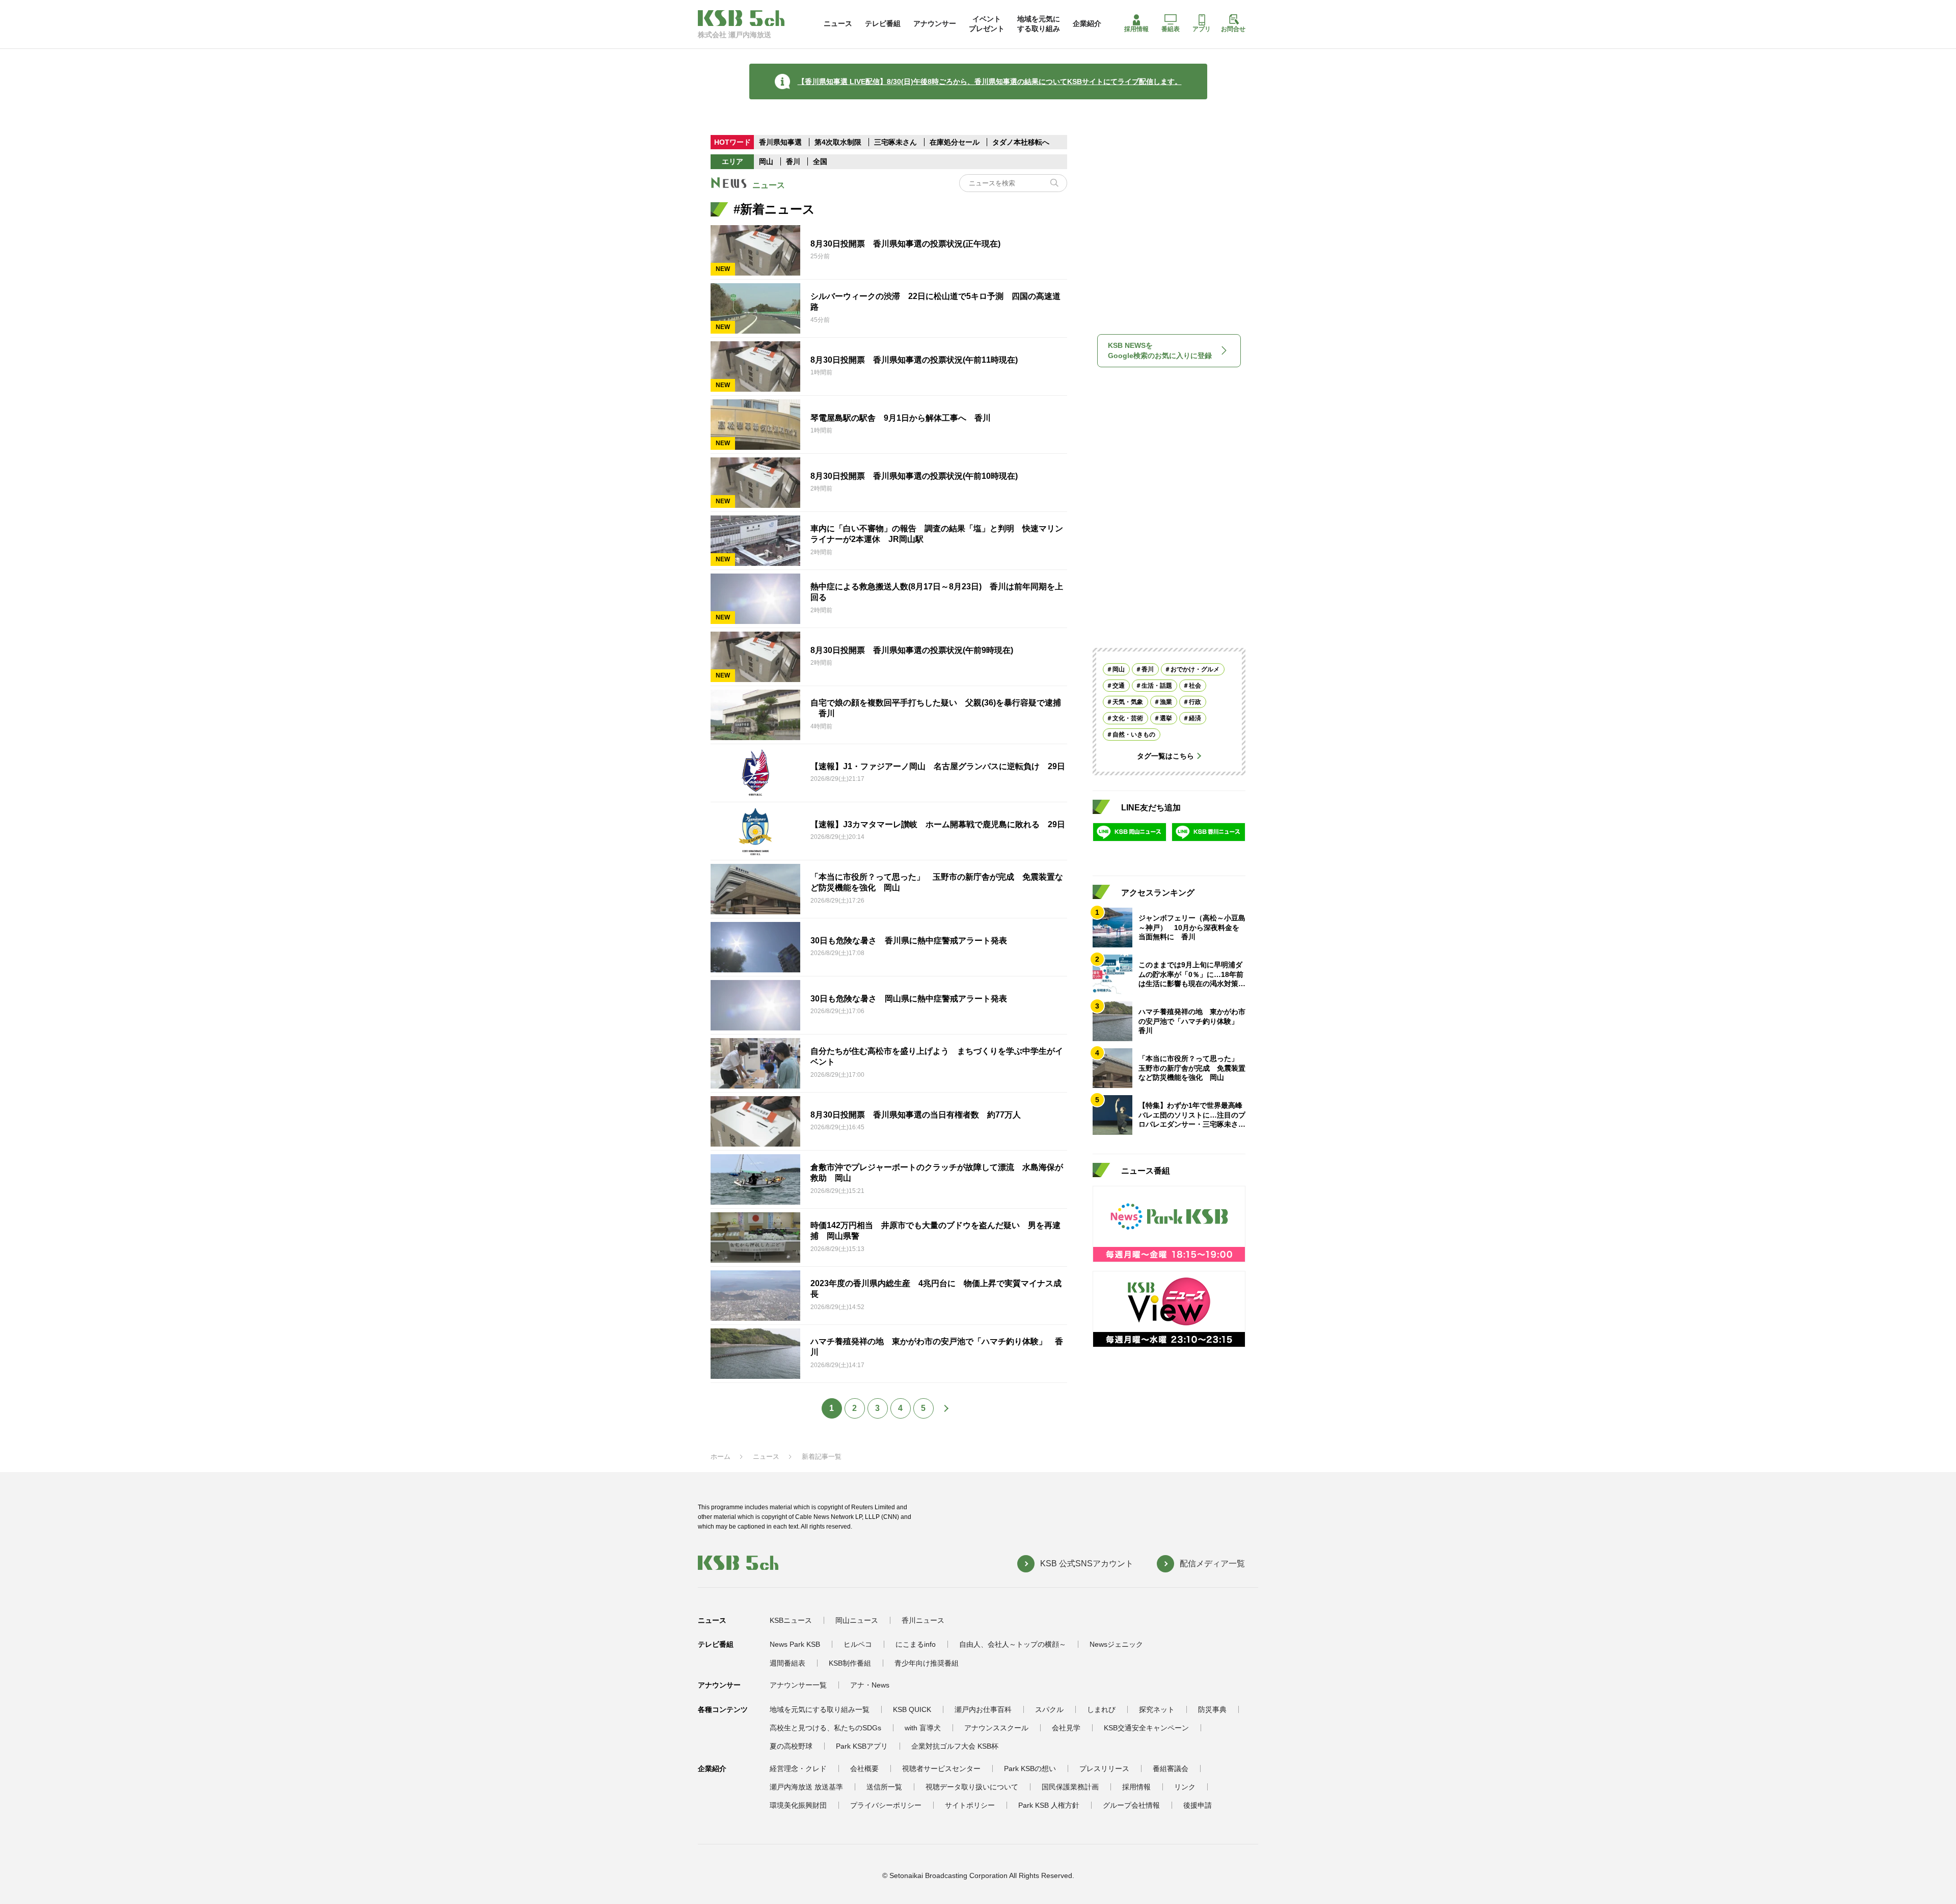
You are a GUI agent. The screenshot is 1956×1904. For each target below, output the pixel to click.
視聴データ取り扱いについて (972, 1787)
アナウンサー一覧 (798, 1685)
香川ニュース (923, 1620)
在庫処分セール (955, 142)
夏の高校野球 (791, 1746)
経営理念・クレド (798, 1769)
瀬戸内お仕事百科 (983, 1709)
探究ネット (1157, 1709)
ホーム (721, 1457)
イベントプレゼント (987, 23)
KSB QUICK (912, 1709)
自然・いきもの (1134, 735)
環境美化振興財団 (798, 1805)
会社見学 (1066, 1728)
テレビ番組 (883, 23)
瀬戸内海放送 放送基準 (806, 1787)
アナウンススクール (996, 1728)
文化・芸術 (1128, 718)
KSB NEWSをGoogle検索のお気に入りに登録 (1160, 350)
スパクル (1049, 1709)
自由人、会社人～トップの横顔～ (1013, 1644)
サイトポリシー (970, 1805)
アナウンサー (935, 23)
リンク (1185, 1787)
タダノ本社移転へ (1021, 142)
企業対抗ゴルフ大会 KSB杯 (955, 1746)
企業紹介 (1087, 23)
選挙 (1166, 718)
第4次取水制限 (839, 142)
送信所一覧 (884, 1787)
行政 (1195, 702)
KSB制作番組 (850, 1663)
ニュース (838, 23)
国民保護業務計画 (1070, 1787)
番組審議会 (1171, 1769)
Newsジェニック (1116, 1644)
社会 (1195, 686)
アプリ (1202, 29)
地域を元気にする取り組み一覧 (820, 1709)
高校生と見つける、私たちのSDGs (825, 1728)
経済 (1195, 718)
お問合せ (1233, 29)
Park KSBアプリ (862, 1746)
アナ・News (870, 1685)
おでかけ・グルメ (1195, 669)
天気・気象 (1128, 702)
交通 (1119, 686)
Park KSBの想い (1030, 1769)
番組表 (1171, 29)
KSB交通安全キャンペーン (1146, 1728)
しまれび (1101, 1709)
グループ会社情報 (1131, 1805)
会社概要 (864, 1769)
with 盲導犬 (923, 1728)
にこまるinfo (916, 1644)
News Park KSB (795, 1644)
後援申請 (1198, 1805)
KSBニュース (791, 1620)
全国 (820, 161)
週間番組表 (787, 1663)
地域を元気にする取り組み (1039, 23)
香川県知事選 (781, 142)
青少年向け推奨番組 (927, 1663)
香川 (793, 161)
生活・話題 (1157, 686)
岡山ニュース (857, 1620)
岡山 (766, 161)
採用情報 (1136, 29)
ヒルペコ (858, 1644)
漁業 (1166, 702)
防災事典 (1212, 1709)
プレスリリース (1104, 1769)
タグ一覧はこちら (1165, 756)
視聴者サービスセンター (941, 1769)
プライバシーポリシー (886, 1805)
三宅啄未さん (896, 142)
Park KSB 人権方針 (1049, 1805)
